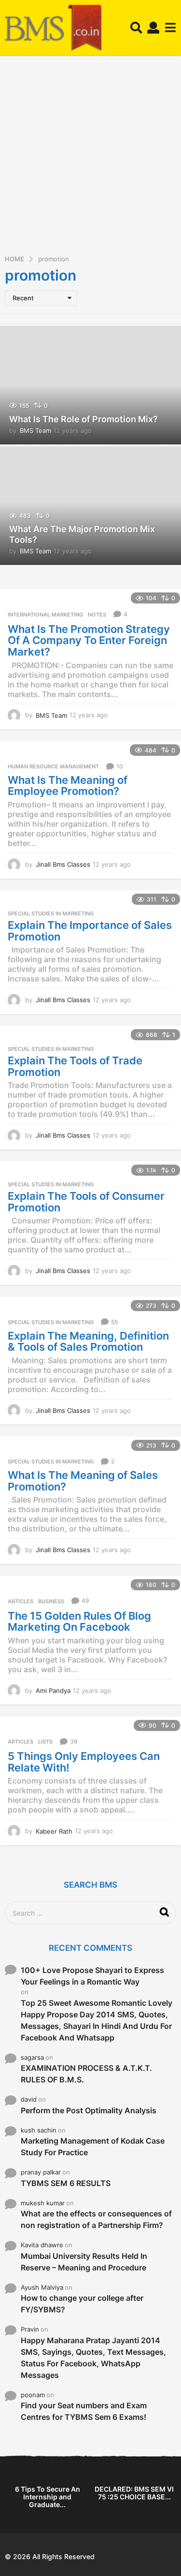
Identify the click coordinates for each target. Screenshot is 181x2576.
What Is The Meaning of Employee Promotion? (68, 786)
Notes (97, 615)
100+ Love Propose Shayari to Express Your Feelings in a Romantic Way (92, 1976)
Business (51, 1601)
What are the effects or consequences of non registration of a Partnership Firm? (96, 2219)
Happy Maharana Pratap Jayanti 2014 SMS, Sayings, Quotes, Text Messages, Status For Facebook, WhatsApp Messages (93, 2358)
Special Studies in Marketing (51, 913)
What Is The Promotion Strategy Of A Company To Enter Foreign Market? (89, 640)
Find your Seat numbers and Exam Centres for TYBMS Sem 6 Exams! (84, 2411)
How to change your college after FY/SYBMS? (82, 2304)
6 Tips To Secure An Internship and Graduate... (48, 2497)
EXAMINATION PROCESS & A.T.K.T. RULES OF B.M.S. (86, 2074)
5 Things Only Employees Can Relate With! (84, 1762)
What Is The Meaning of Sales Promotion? (83, 1481)
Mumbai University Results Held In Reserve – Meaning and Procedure (84, 2262)
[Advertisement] (90, 158)
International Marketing (45, 615)
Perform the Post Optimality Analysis (89, 2110)
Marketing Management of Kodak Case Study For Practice (93, 2147)
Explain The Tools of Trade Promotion (75, 1066)
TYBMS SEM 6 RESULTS (66, 2183)
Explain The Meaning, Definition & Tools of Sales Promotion (88, 1342)
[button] (136, 28)
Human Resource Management (53, 766)
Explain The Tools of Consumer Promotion (86, 1202)
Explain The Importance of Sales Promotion (90, 931)
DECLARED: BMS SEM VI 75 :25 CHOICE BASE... (134, 2493)
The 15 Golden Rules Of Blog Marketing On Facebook (79, 1622)
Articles (21, 1601)
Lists (45, 1742)
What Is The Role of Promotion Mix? (84, 419)
